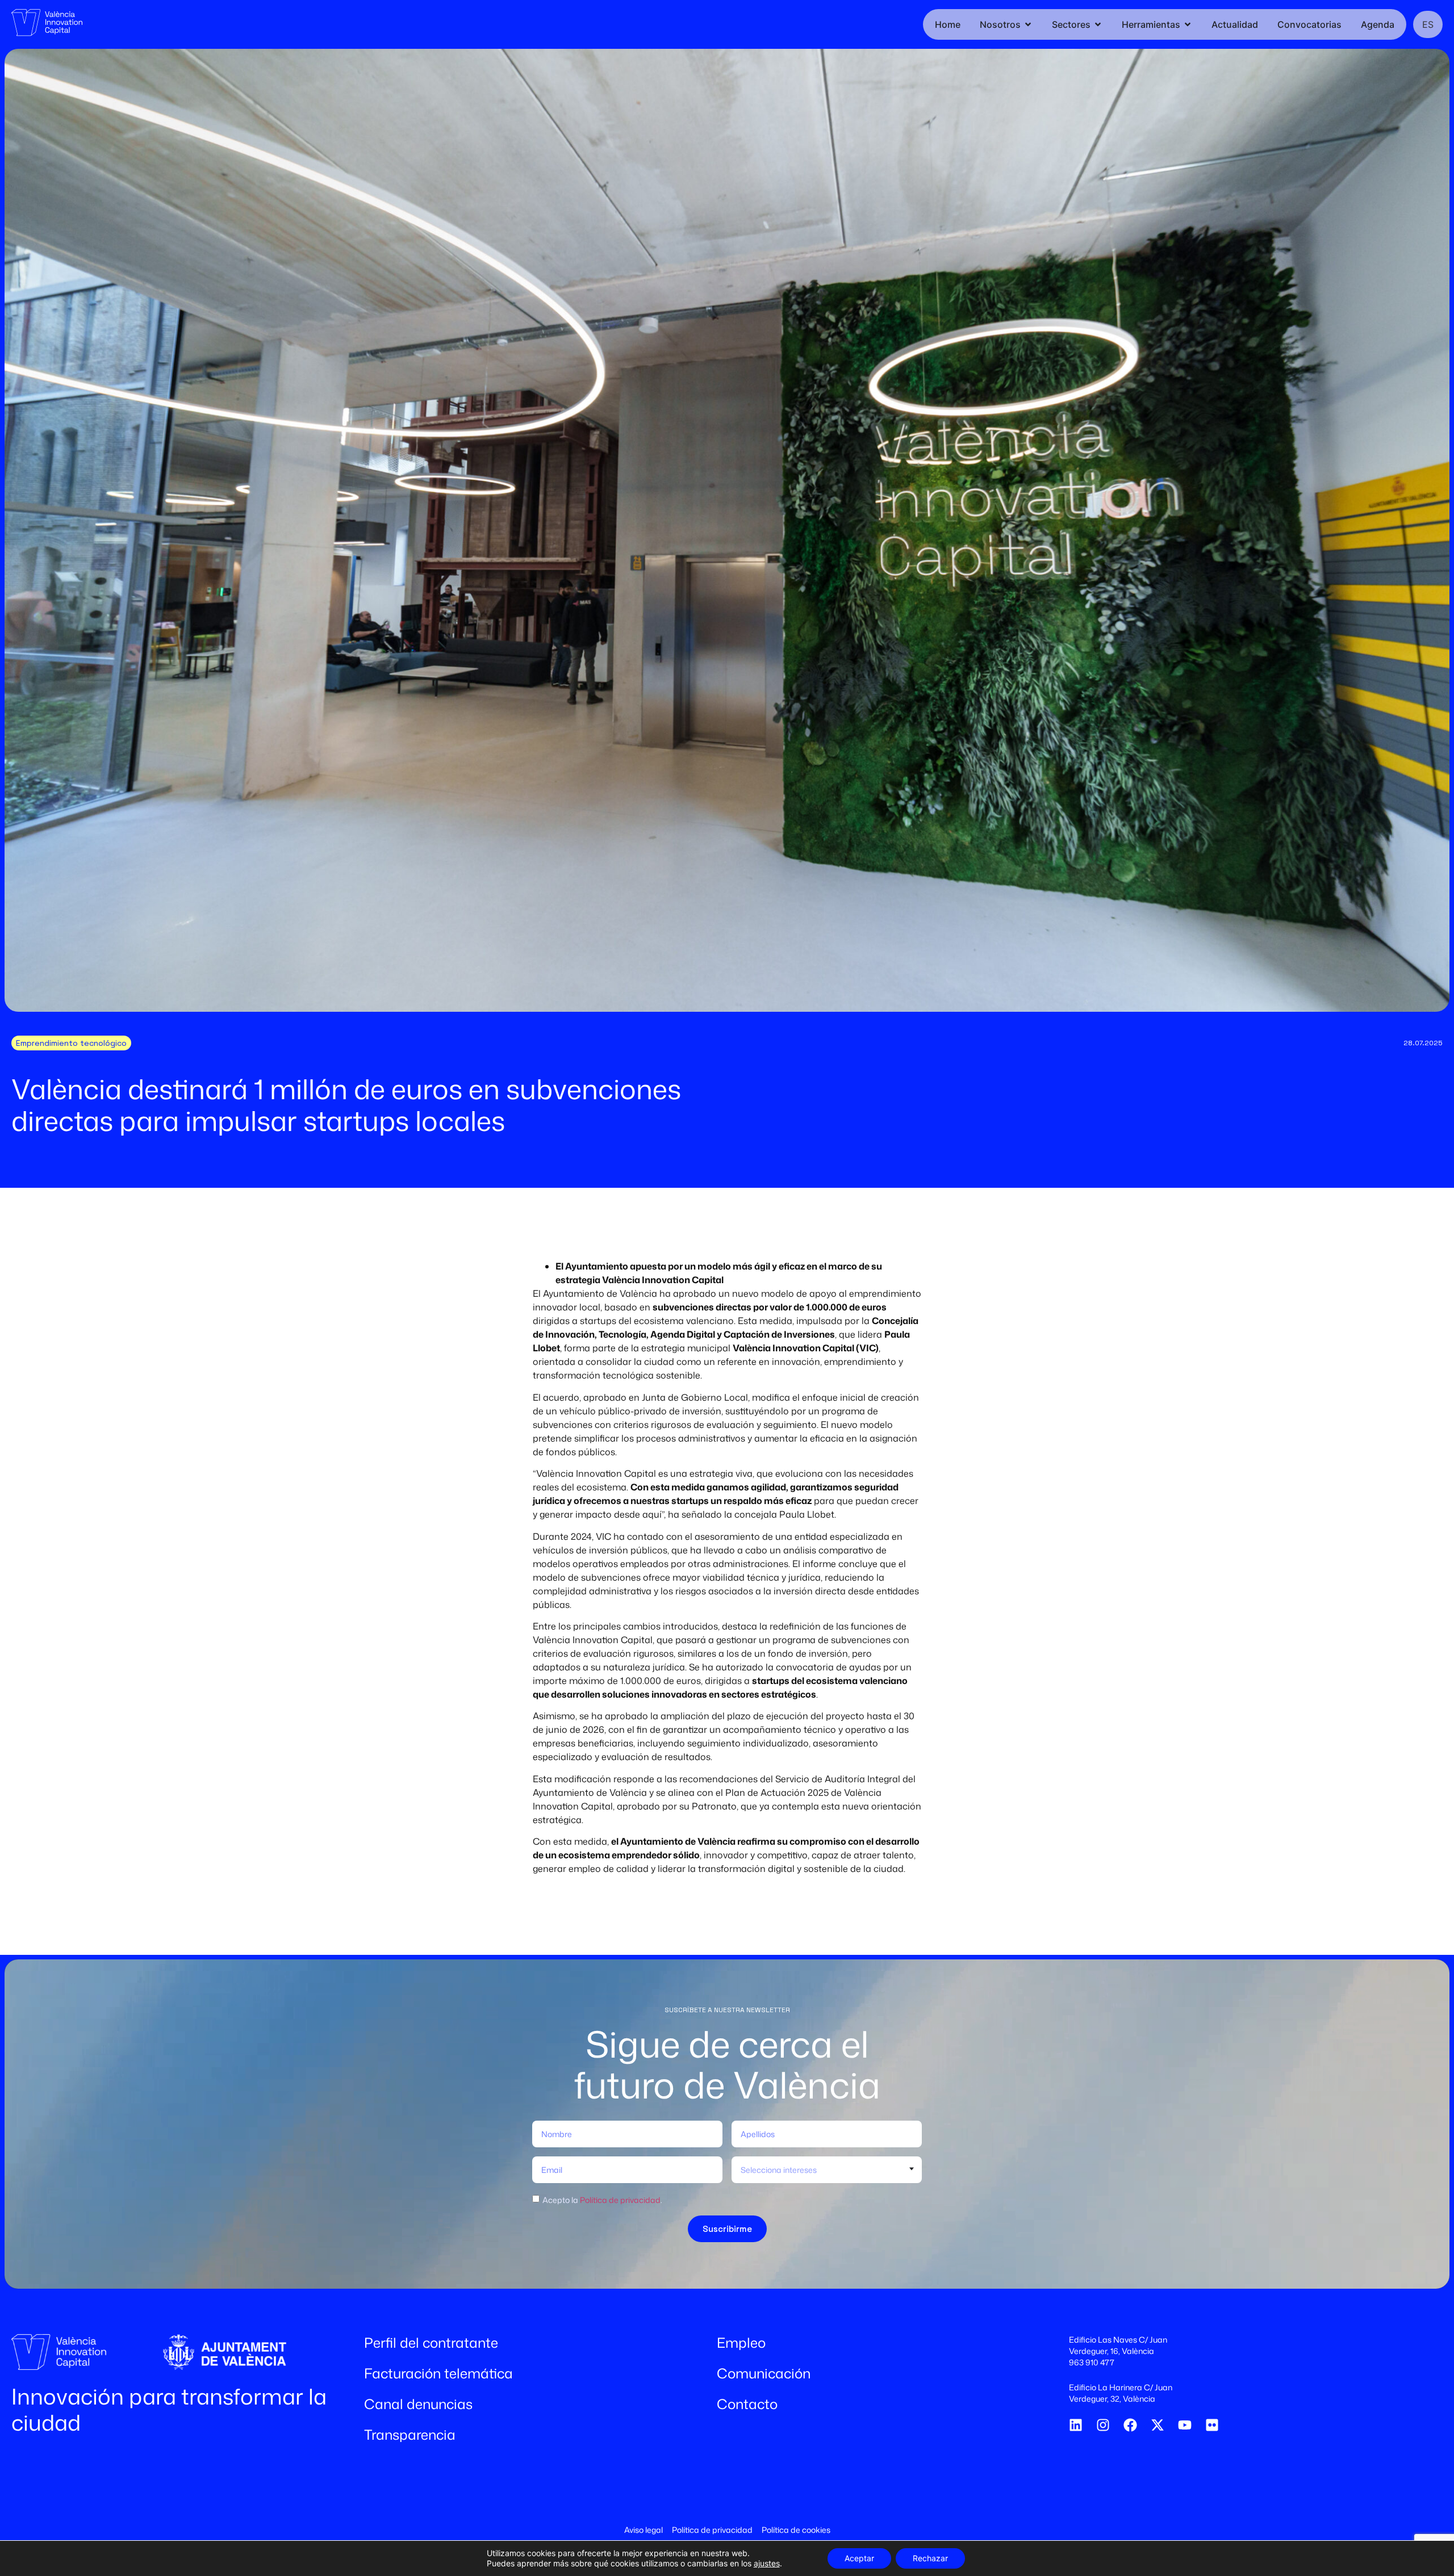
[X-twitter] (1158, 2425)
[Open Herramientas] (1188, 24)
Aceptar (859, 2558)
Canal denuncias (418, 2404)
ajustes (767, 2563)
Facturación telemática (438, 2373)
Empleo (741, 2343)
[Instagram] (1103, 2425)
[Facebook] (1130, 2425)
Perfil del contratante (431, 2343)
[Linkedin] (1076, 2425)
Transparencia (410, 2435)
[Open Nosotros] (1028, 24)
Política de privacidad (620, 2200)
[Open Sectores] (1098, 24)
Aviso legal (644, 2530)
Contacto (747, 2404)
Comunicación (764, 2373)
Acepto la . (602, 2200)
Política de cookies (796, 2530)
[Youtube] (1185, 2425)
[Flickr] (1212, 2425)
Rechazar (930, 2558)
